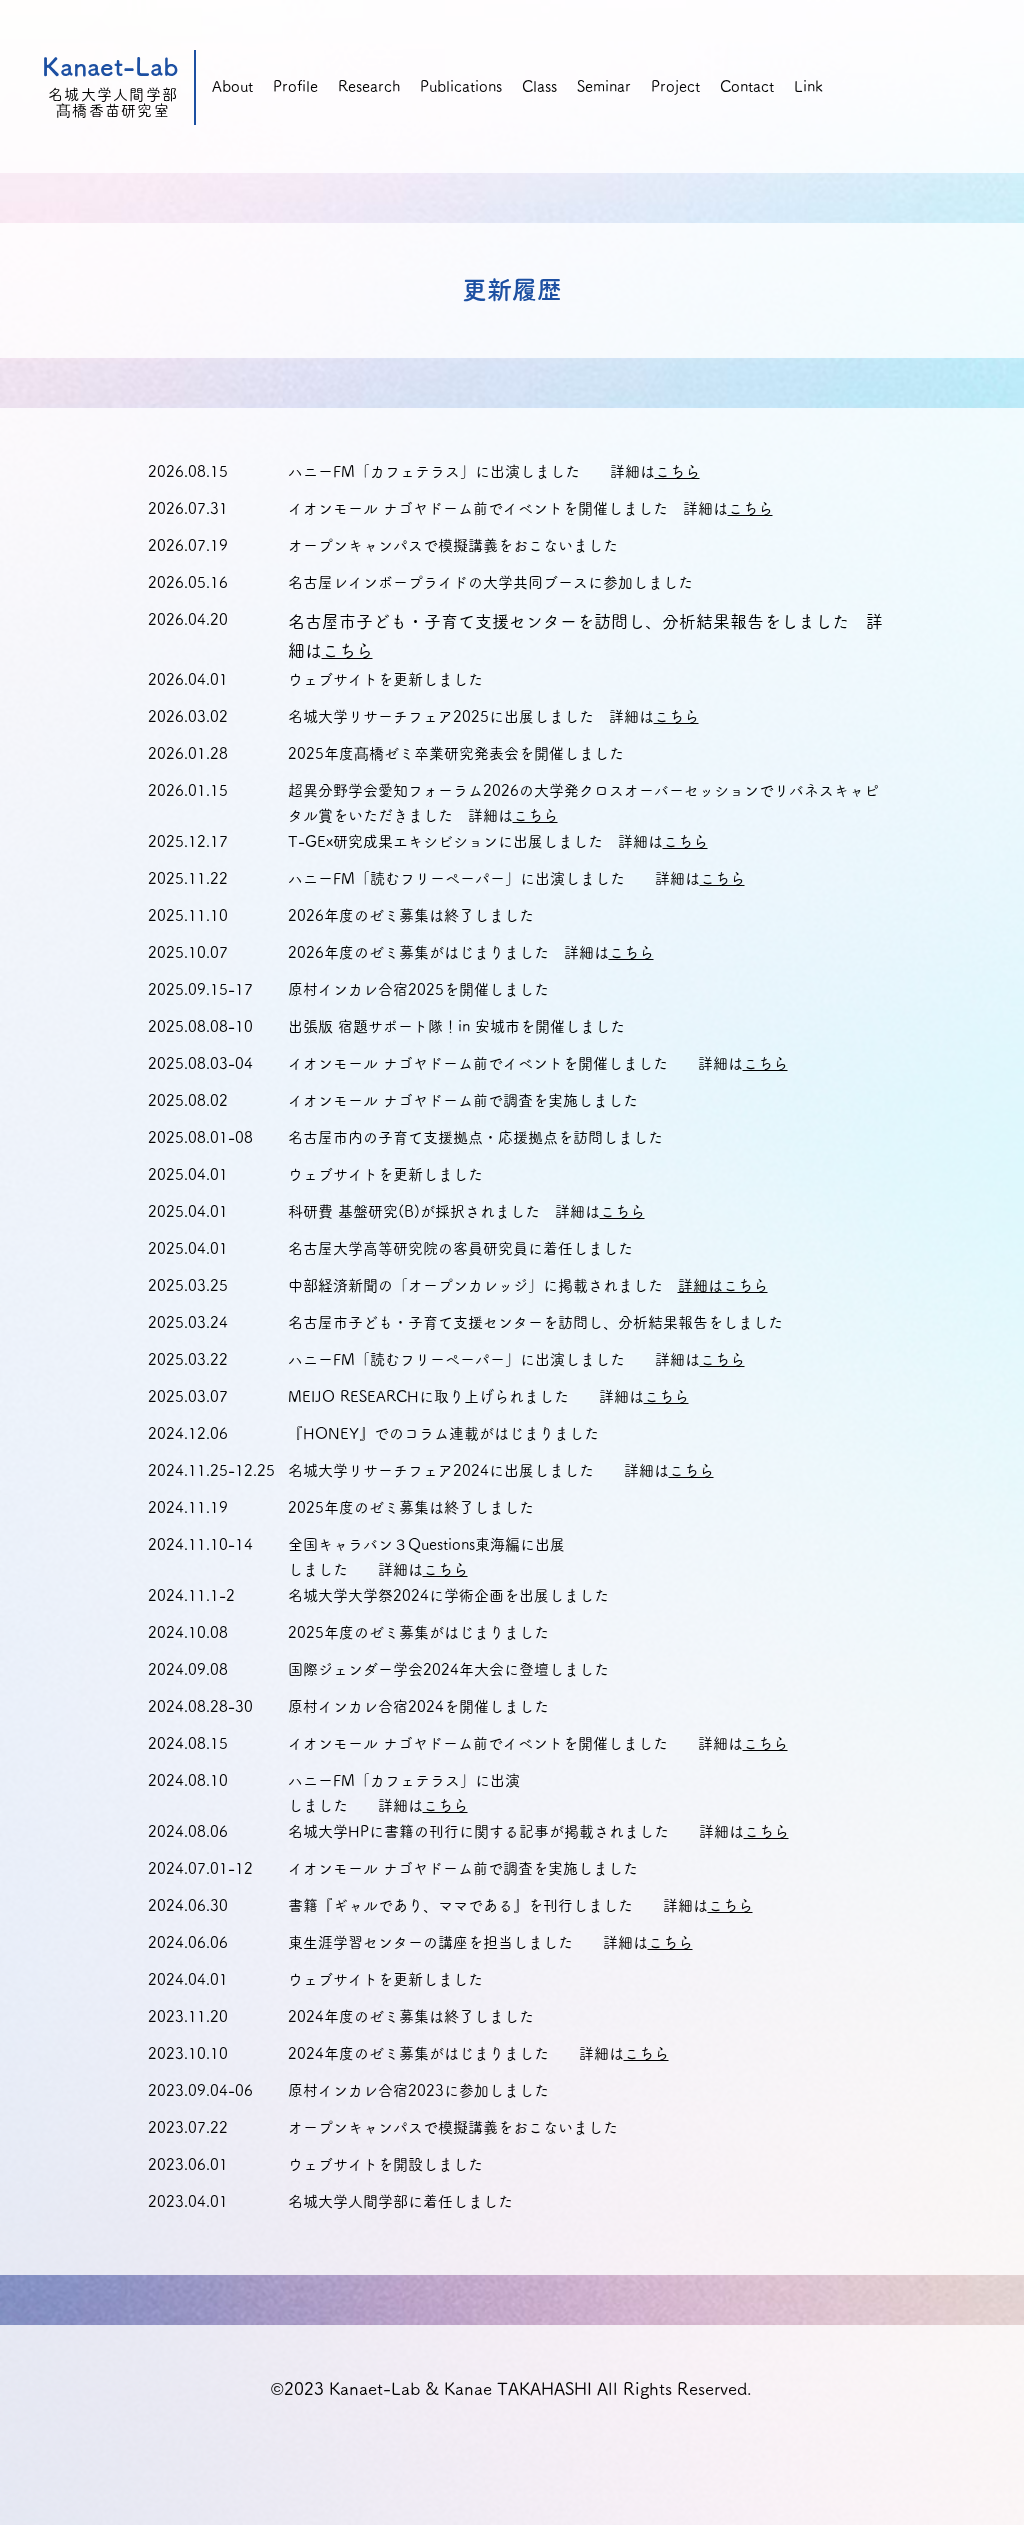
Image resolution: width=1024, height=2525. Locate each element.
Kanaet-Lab (110, 66)
